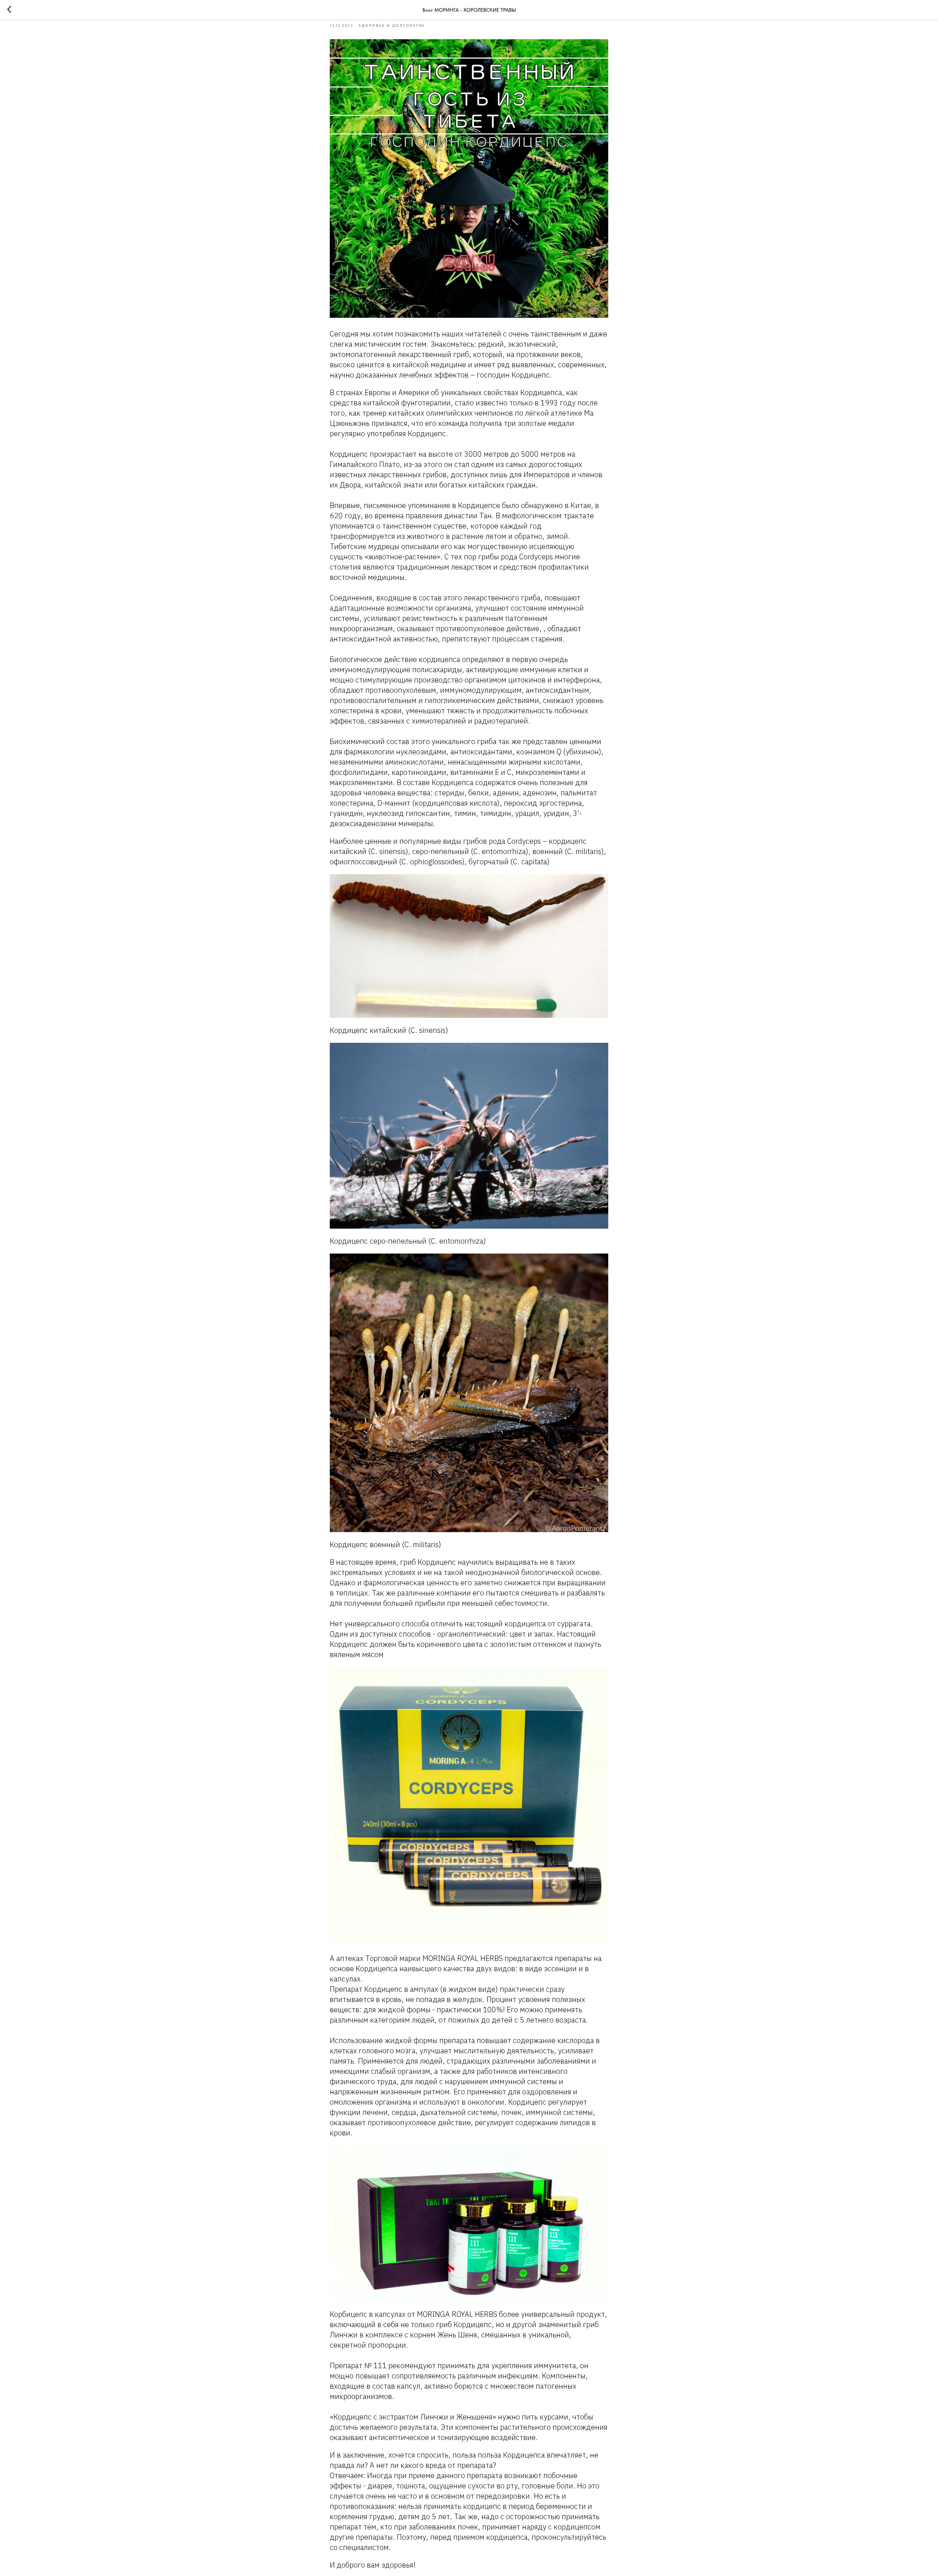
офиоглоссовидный (363, 862)
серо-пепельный (441, 851)
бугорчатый (489, 862)
